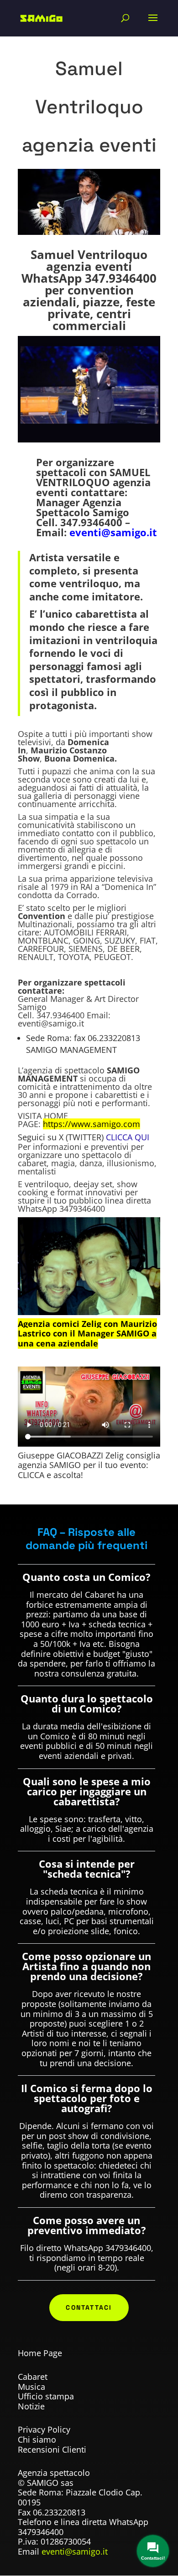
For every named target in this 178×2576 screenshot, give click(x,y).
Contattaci (89, 2307)
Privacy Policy (44, 2429)
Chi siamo (37, 2439)
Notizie (31, 2406)
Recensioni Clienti (52, 2449)
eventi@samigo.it (113, 532)
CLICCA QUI (128, 1137)
